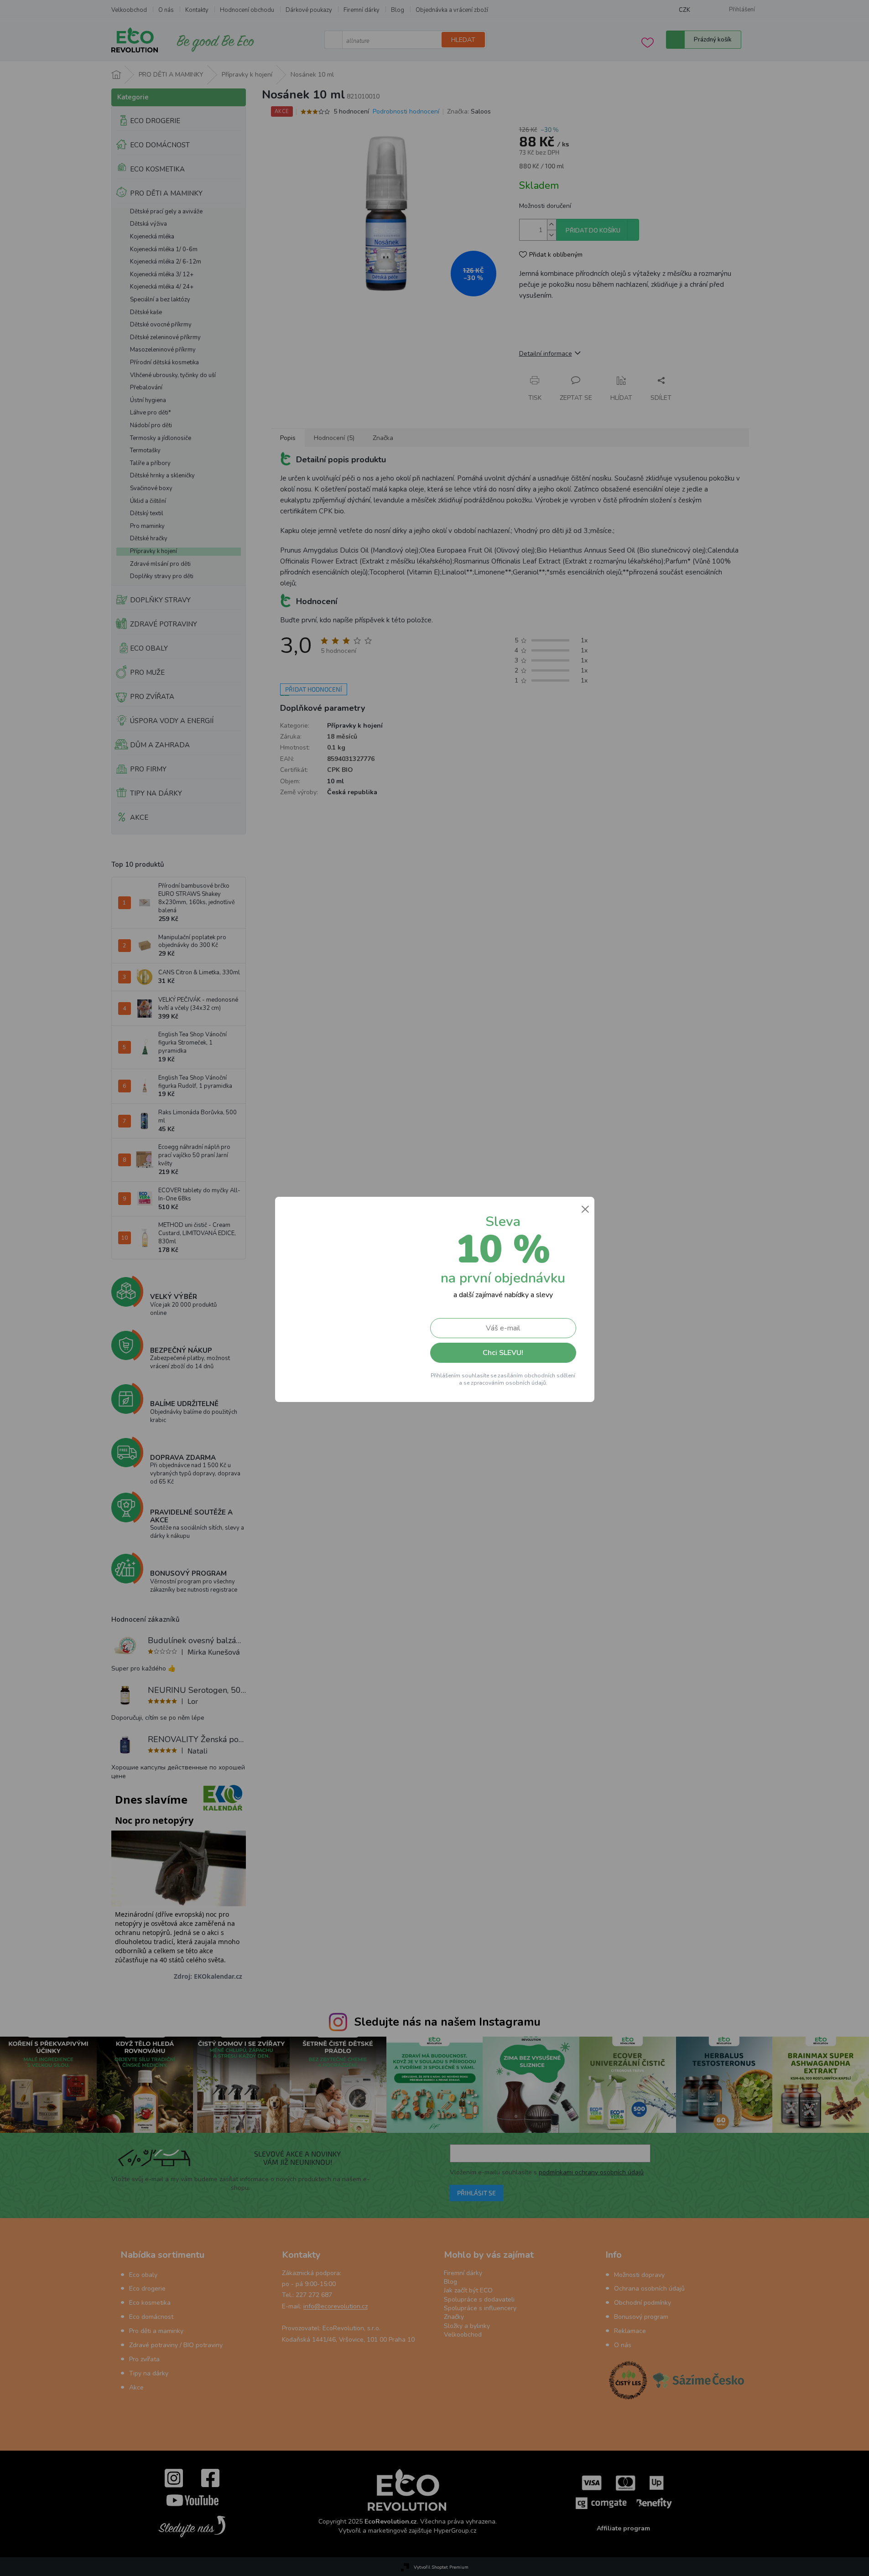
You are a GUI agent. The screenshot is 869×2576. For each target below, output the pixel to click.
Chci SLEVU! (503, 1353)
